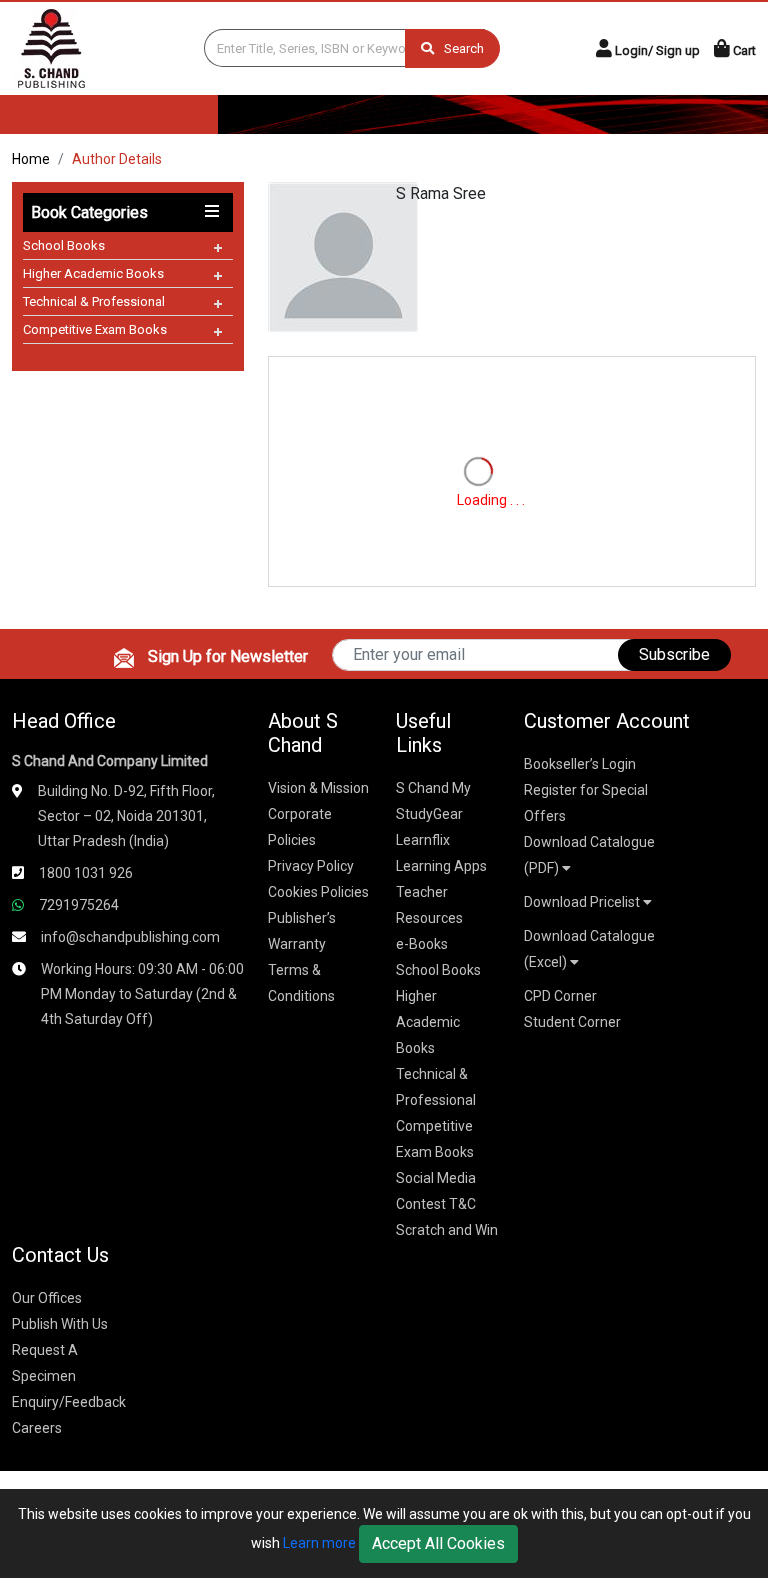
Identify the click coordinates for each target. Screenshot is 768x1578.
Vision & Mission (318, 788)
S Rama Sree (441, 193)
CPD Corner (560, 996)
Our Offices (47, 1298)
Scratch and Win (447, 1230)
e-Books (422, 944)
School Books (64, 245)
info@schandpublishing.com (130, 937)
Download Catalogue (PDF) (589, 855)
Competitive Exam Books (95, 329)
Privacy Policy (311, 866)
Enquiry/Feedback (69, 1402)
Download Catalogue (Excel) (589, 949)
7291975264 (79, 905)
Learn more (319, 1543)
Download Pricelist (583, 902)
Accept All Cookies (438, 1543)
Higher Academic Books (93, 273)
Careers (37, 1428)
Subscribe (674, 654)
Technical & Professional (94, 301)
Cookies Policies (318, 892)
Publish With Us (60, 1324)
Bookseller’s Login (580, 764)
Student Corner (572, 1022)
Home (31, 159)
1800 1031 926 (86, 873)
